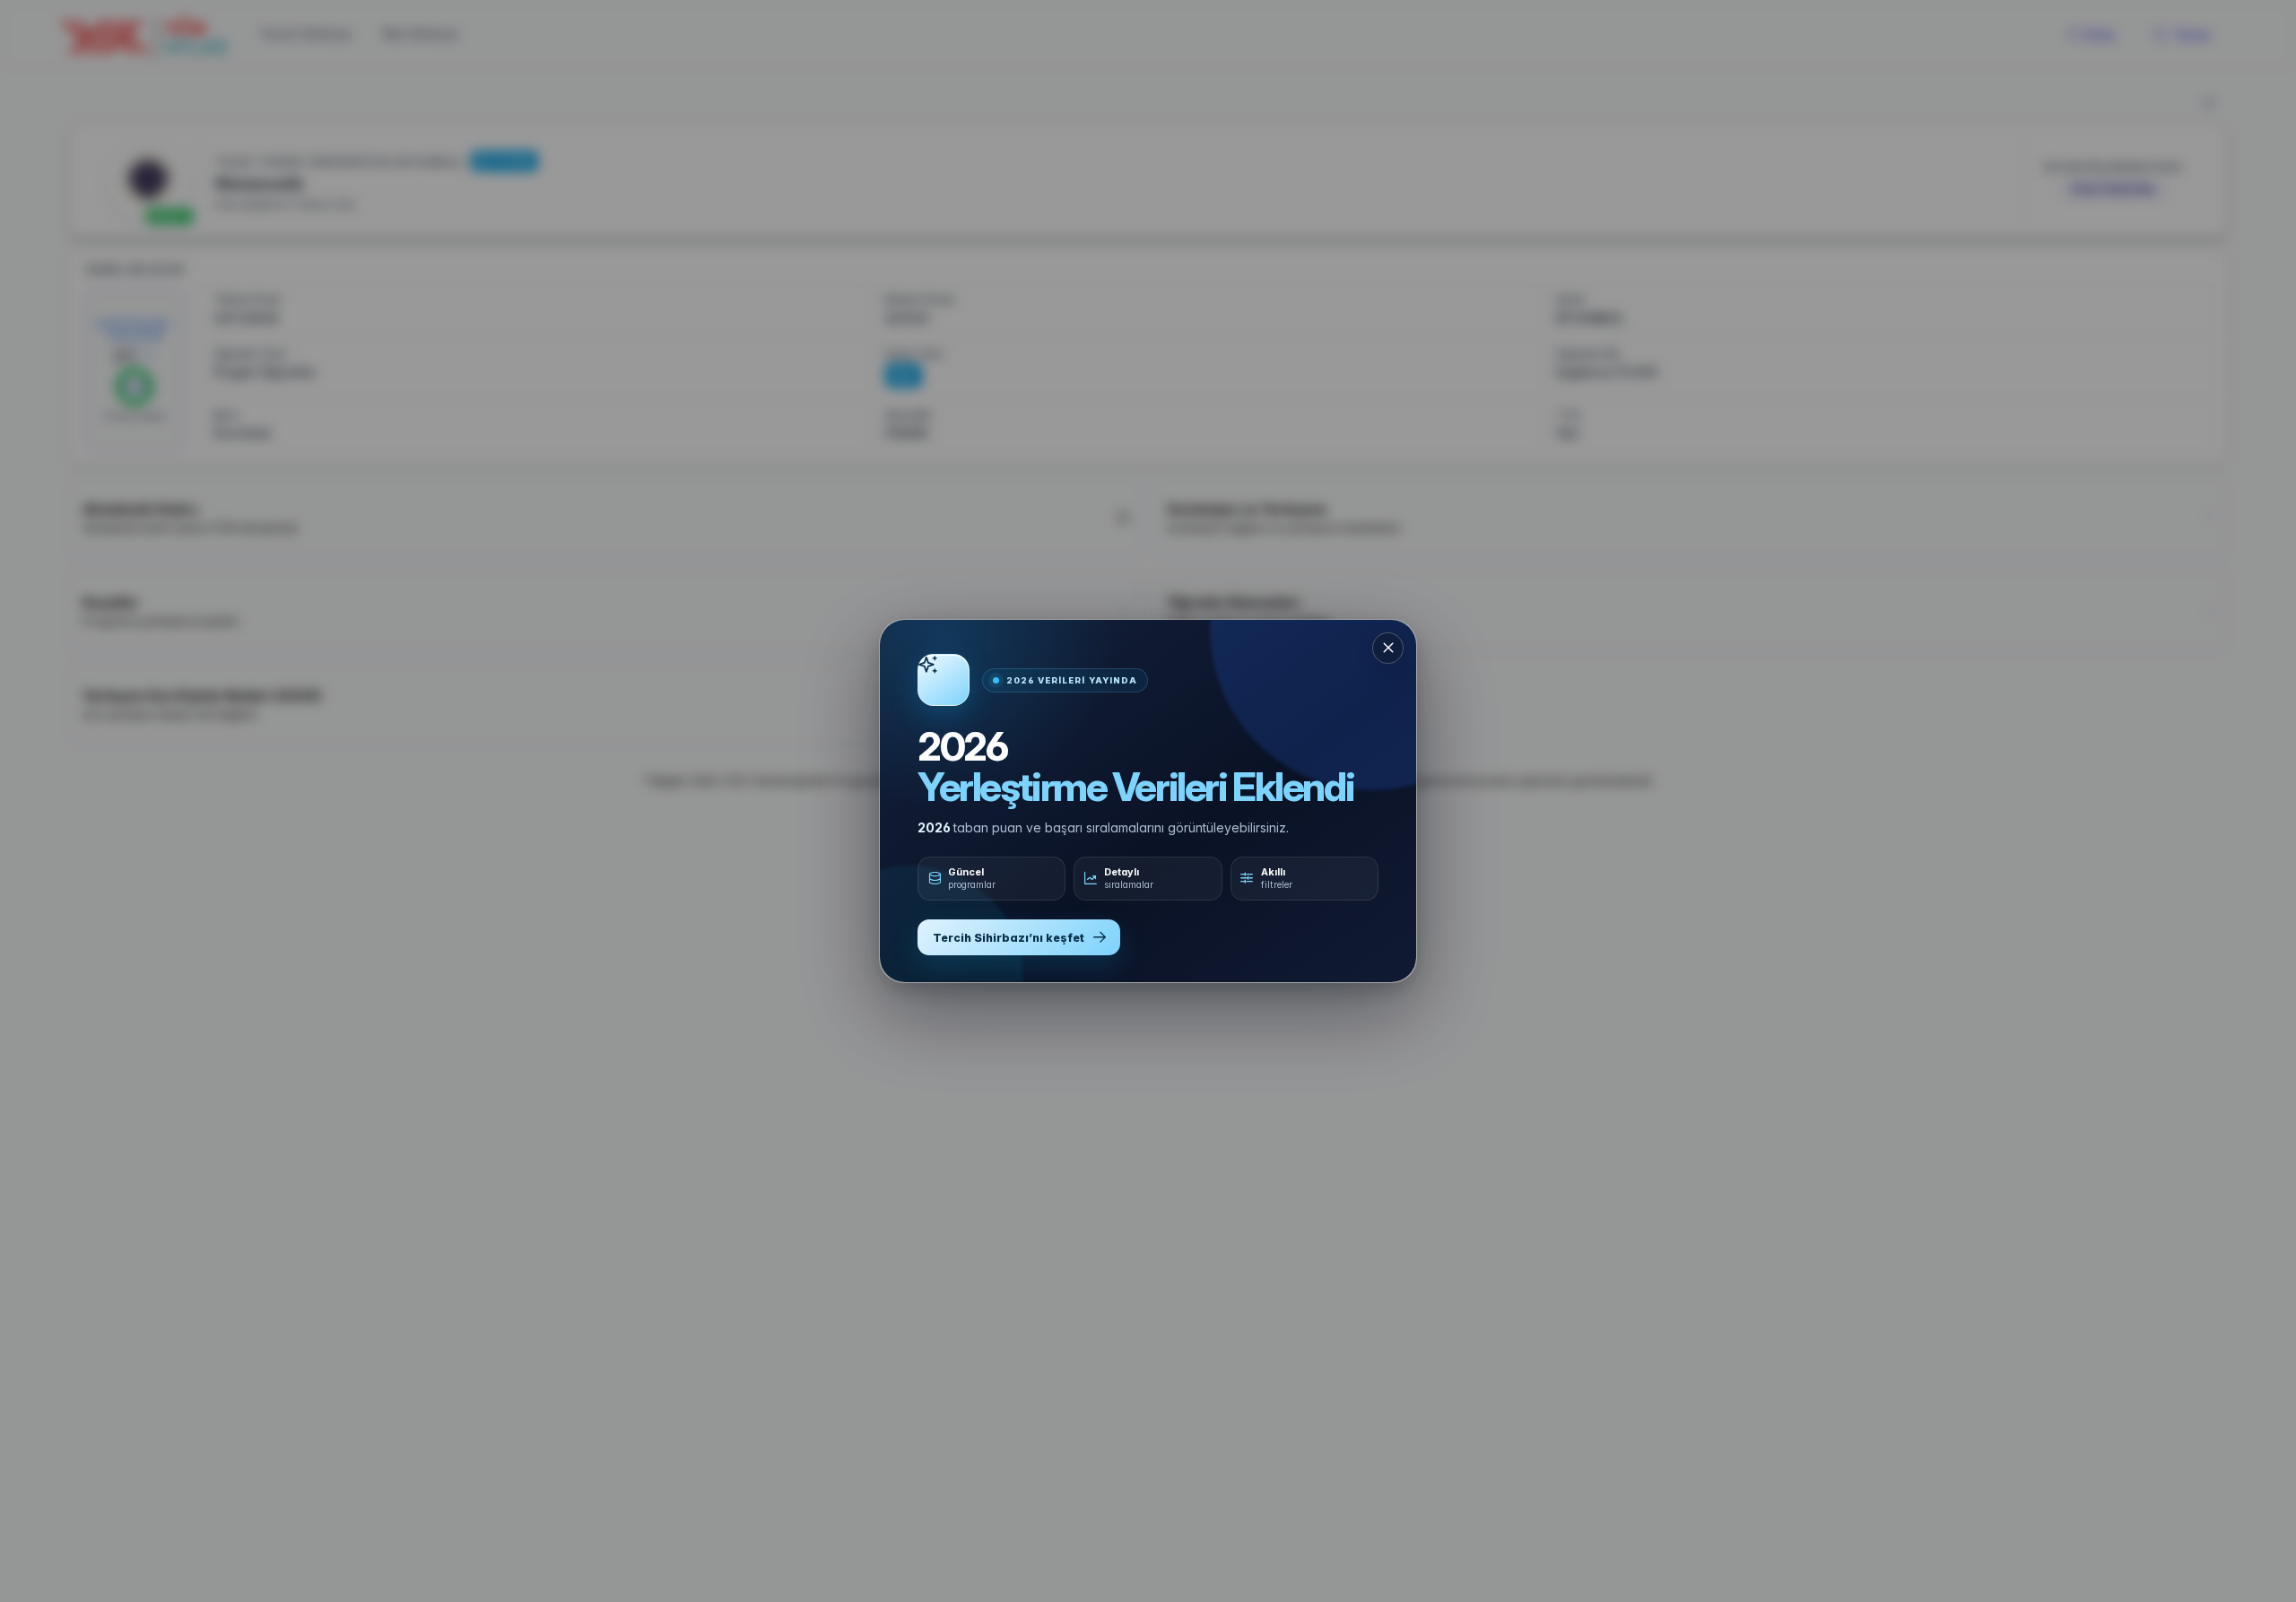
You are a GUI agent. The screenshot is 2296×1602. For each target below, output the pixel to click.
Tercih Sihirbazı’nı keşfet (1009, 938)
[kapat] (1388, 648)
